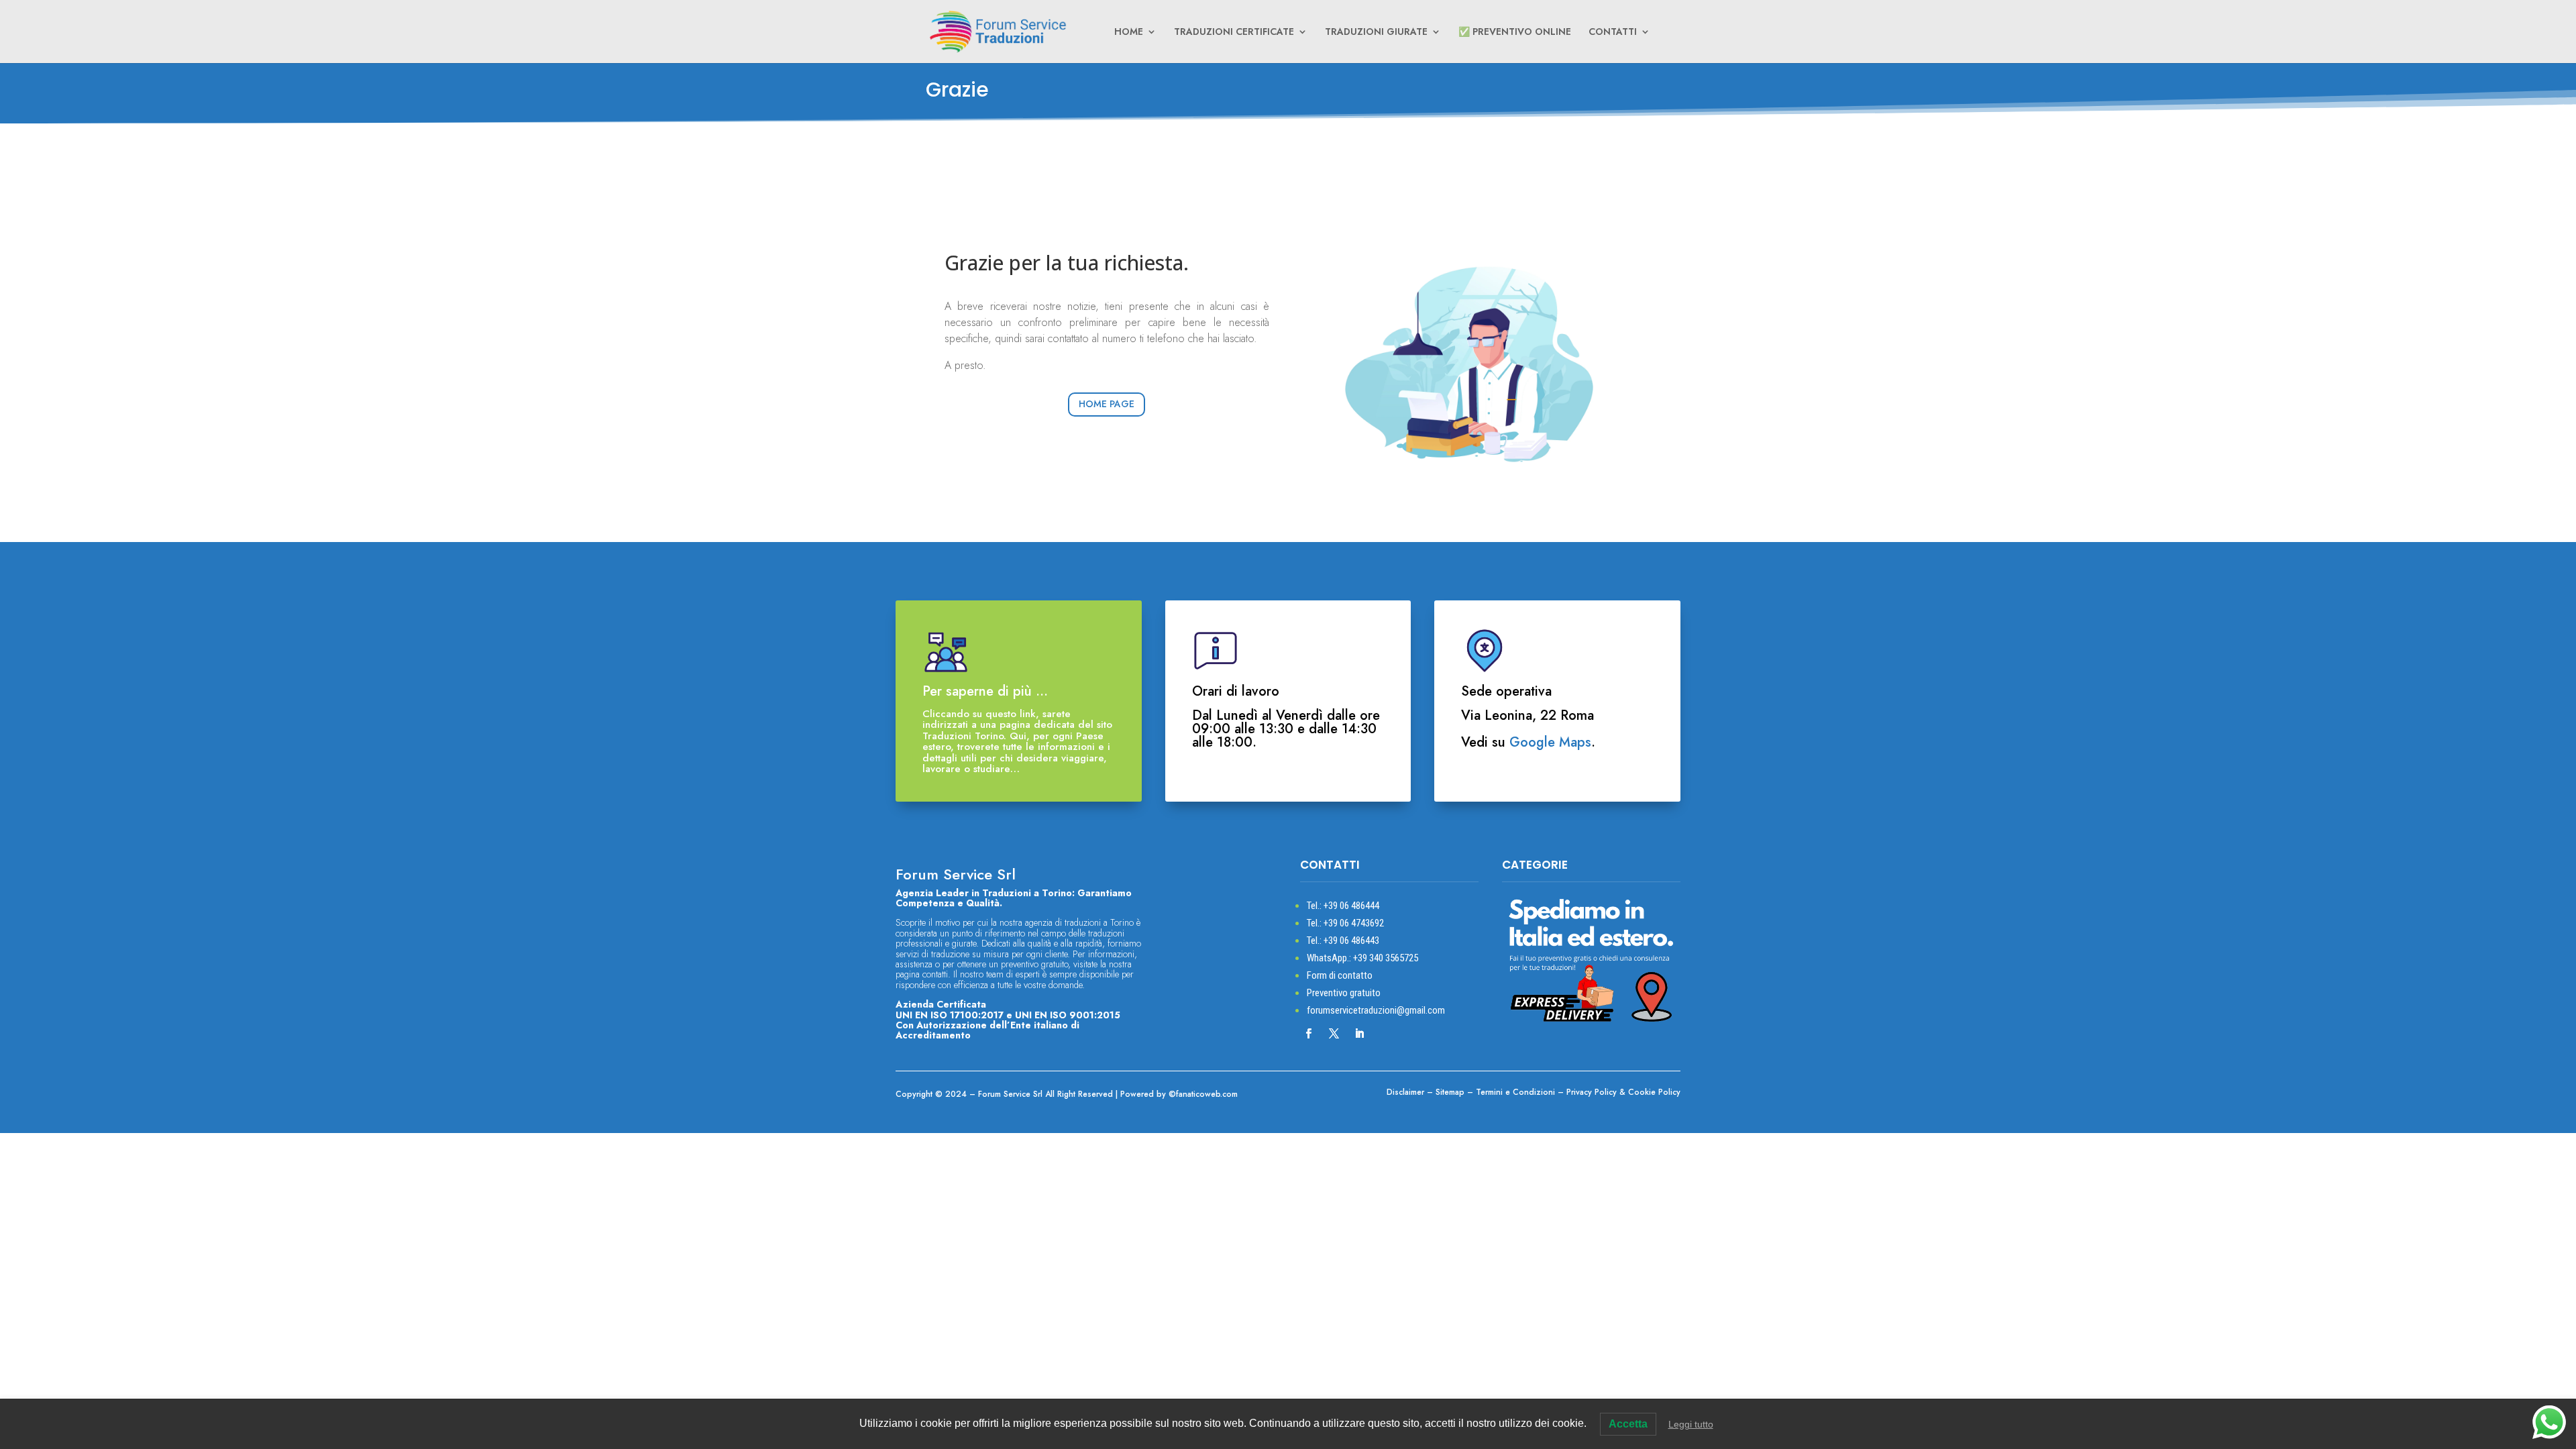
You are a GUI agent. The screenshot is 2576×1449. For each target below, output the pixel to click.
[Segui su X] (1334, 1034)
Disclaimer (1405, 1092)
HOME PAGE (1107, 404)
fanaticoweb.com (1207, 1094)
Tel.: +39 (1343, 906)
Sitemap (1450, 1092)
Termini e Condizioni (1515, 1092)
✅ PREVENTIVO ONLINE (1515, 33)
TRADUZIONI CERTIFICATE (1234, 33)
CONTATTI (1613, 33)
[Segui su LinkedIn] (1360, 1034)
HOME (1129, 33)
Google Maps (1550, 742)
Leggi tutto (1691, 1424)
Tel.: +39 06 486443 (1343, 941)
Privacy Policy (1592, 1092)
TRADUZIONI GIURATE (1376, 33)
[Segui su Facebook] (1309, 1034)
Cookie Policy (1654, 1092)
